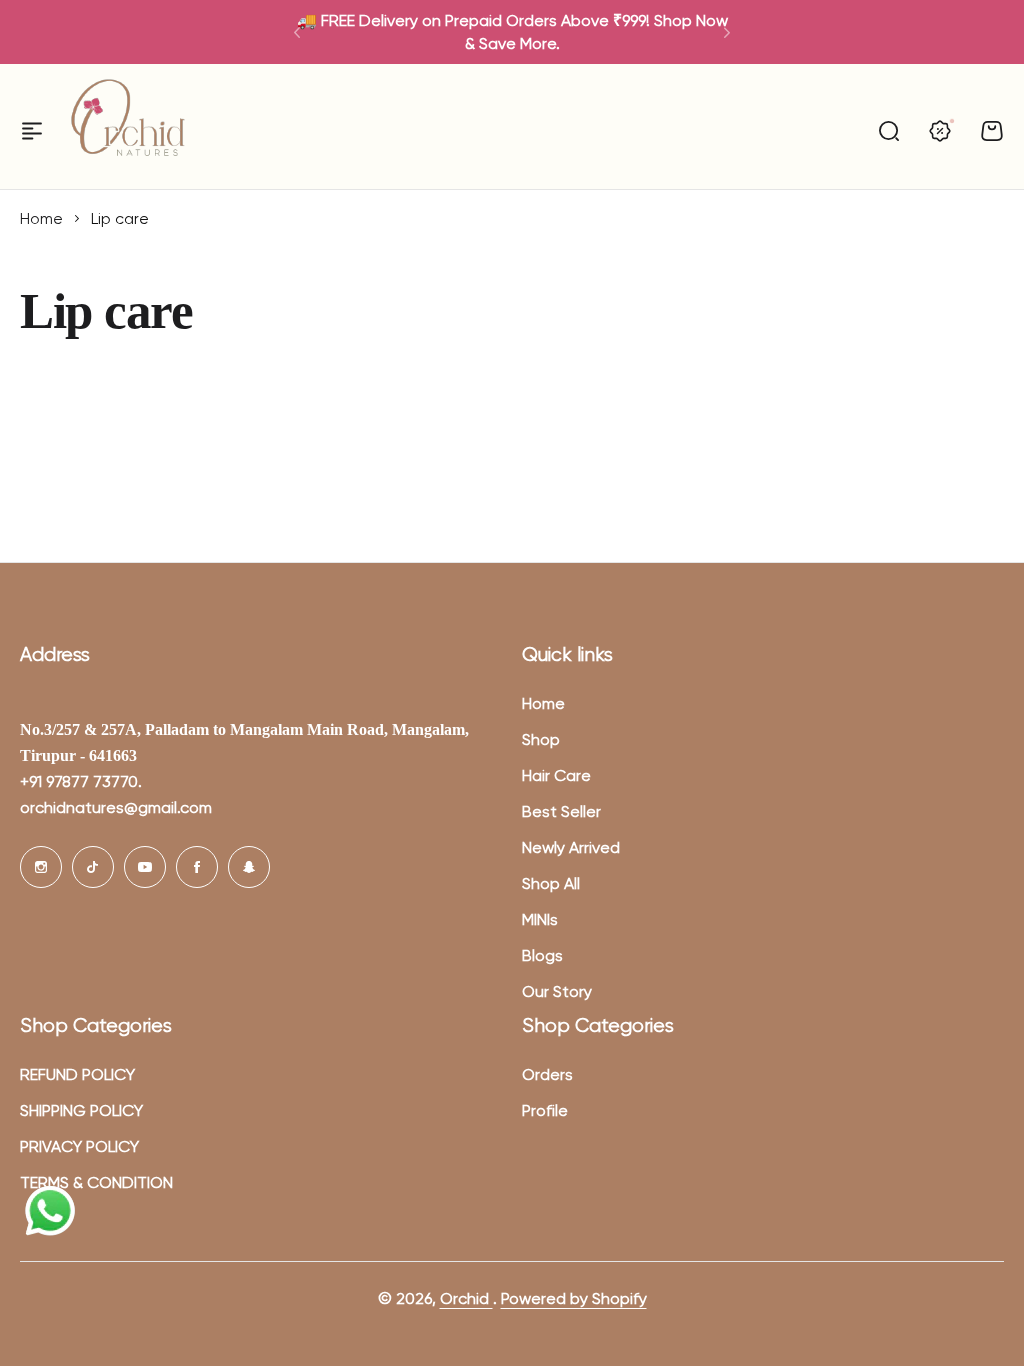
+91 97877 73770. (81, 781)
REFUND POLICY (77, 1074)
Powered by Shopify (574, 1298)
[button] (297, 32)
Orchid (466, 1298)
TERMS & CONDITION (96, 1182)
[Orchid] (128, 131)
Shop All (551, 883)
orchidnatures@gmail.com (116, 807)
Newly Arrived (571, 847)
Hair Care (556, 775)
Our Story (557, 991)
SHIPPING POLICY (81, 1110)
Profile (545, 1110)
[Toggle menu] (32, 131)
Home (41, 218)
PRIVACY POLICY (79, 1146)
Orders (547, 1074)
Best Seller (561, 811)
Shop (541, 739)
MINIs (540, 919)
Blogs (542, 955)
